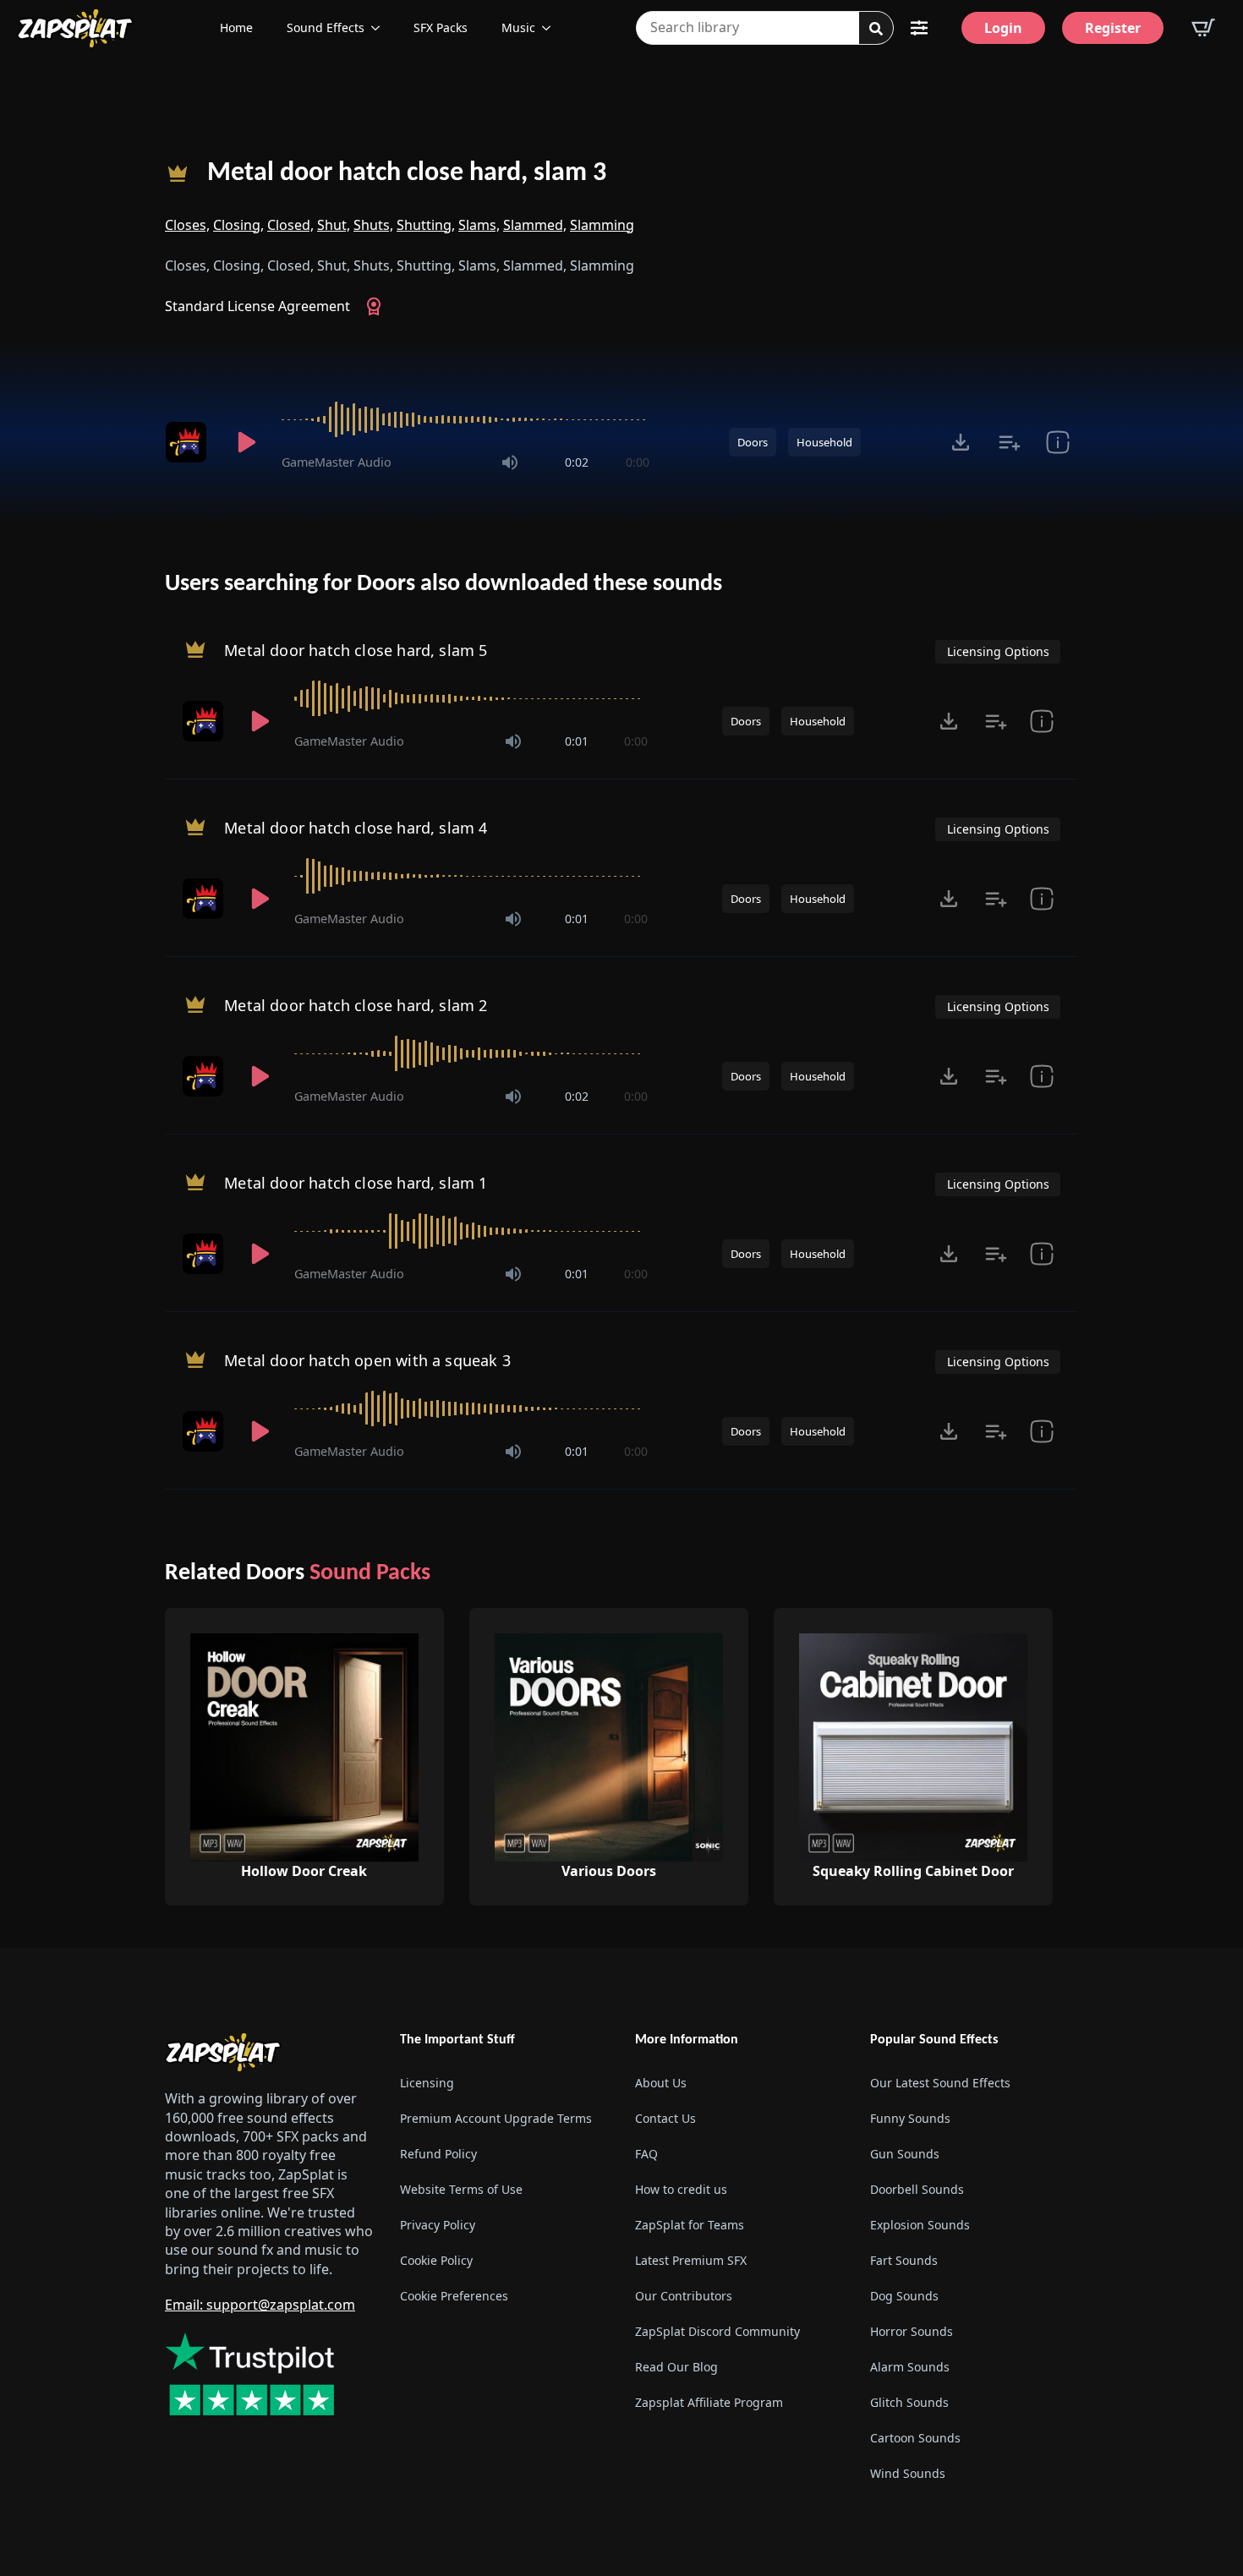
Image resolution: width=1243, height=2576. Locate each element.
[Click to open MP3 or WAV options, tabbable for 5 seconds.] (961, 442)
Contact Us (665, 2118)
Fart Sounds (904, 2260)
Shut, (334, 225)
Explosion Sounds (920, 2225)
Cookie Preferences (454, 2296)
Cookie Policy (436, 2260)
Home (236, 27)
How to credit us (681, 2189)
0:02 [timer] (577, 462)
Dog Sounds (904, 2296)
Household (824, 442)
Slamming (602, 225)
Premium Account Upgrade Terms (496, 2118)
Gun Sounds (905, 2154)
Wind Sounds (908, 2473)
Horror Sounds (912, 2331)
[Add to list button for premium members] (1009, 442)
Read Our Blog (676, 2367)
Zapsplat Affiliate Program (709, 2402)
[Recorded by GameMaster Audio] (189, 442)
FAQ (646, 2154)
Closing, (238, 225)
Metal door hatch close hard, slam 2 (356, 1005)
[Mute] (510, 462)
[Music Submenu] (551, 28)
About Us (661, 2083)
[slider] (465, 419)
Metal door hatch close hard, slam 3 (407, 173)
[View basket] (1203, 28)
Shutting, (426, 225)
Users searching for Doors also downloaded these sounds (444, 584)
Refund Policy (438, 2154)
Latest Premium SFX (691, 2260)
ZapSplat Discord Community (717, 2331)
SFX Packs (441, 27)
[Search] (876, 29)
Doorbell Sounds (917, 2189)
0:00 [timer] (638, 462)
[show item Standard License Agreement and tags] (1057, 442)
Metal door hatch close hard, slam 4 (356, 828)
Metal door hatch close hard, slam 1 (356, 1183)
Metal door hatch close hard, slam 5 (356, 650)
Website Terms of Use (461, 2189)
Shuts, (373, 225)
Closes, (187, 225)
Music (518, 27)
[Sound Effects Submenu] (381, 28)
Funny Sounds (910, 2118)
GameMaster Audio (337, 462)
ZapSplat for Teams (690, 2225)
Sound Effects (326, 27)
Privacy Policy (438, 2225)
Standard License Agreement (257, 306)
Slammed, (535, 225)
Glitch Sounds (909, 2402)
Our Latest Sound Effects (940, 2083)
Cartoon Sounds (915, 2438)
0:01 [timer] (577, 741)
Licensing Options (998, 651)
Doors (753, 442)
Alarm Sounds (910, 2367)
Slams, (479, 225)
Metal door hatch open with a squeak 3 (367, 1360)
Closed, (290, 225)
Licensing (427, 2083)
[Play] (246, 442)
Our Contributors (684, 2296)
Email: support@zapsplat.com (260, 2305)
